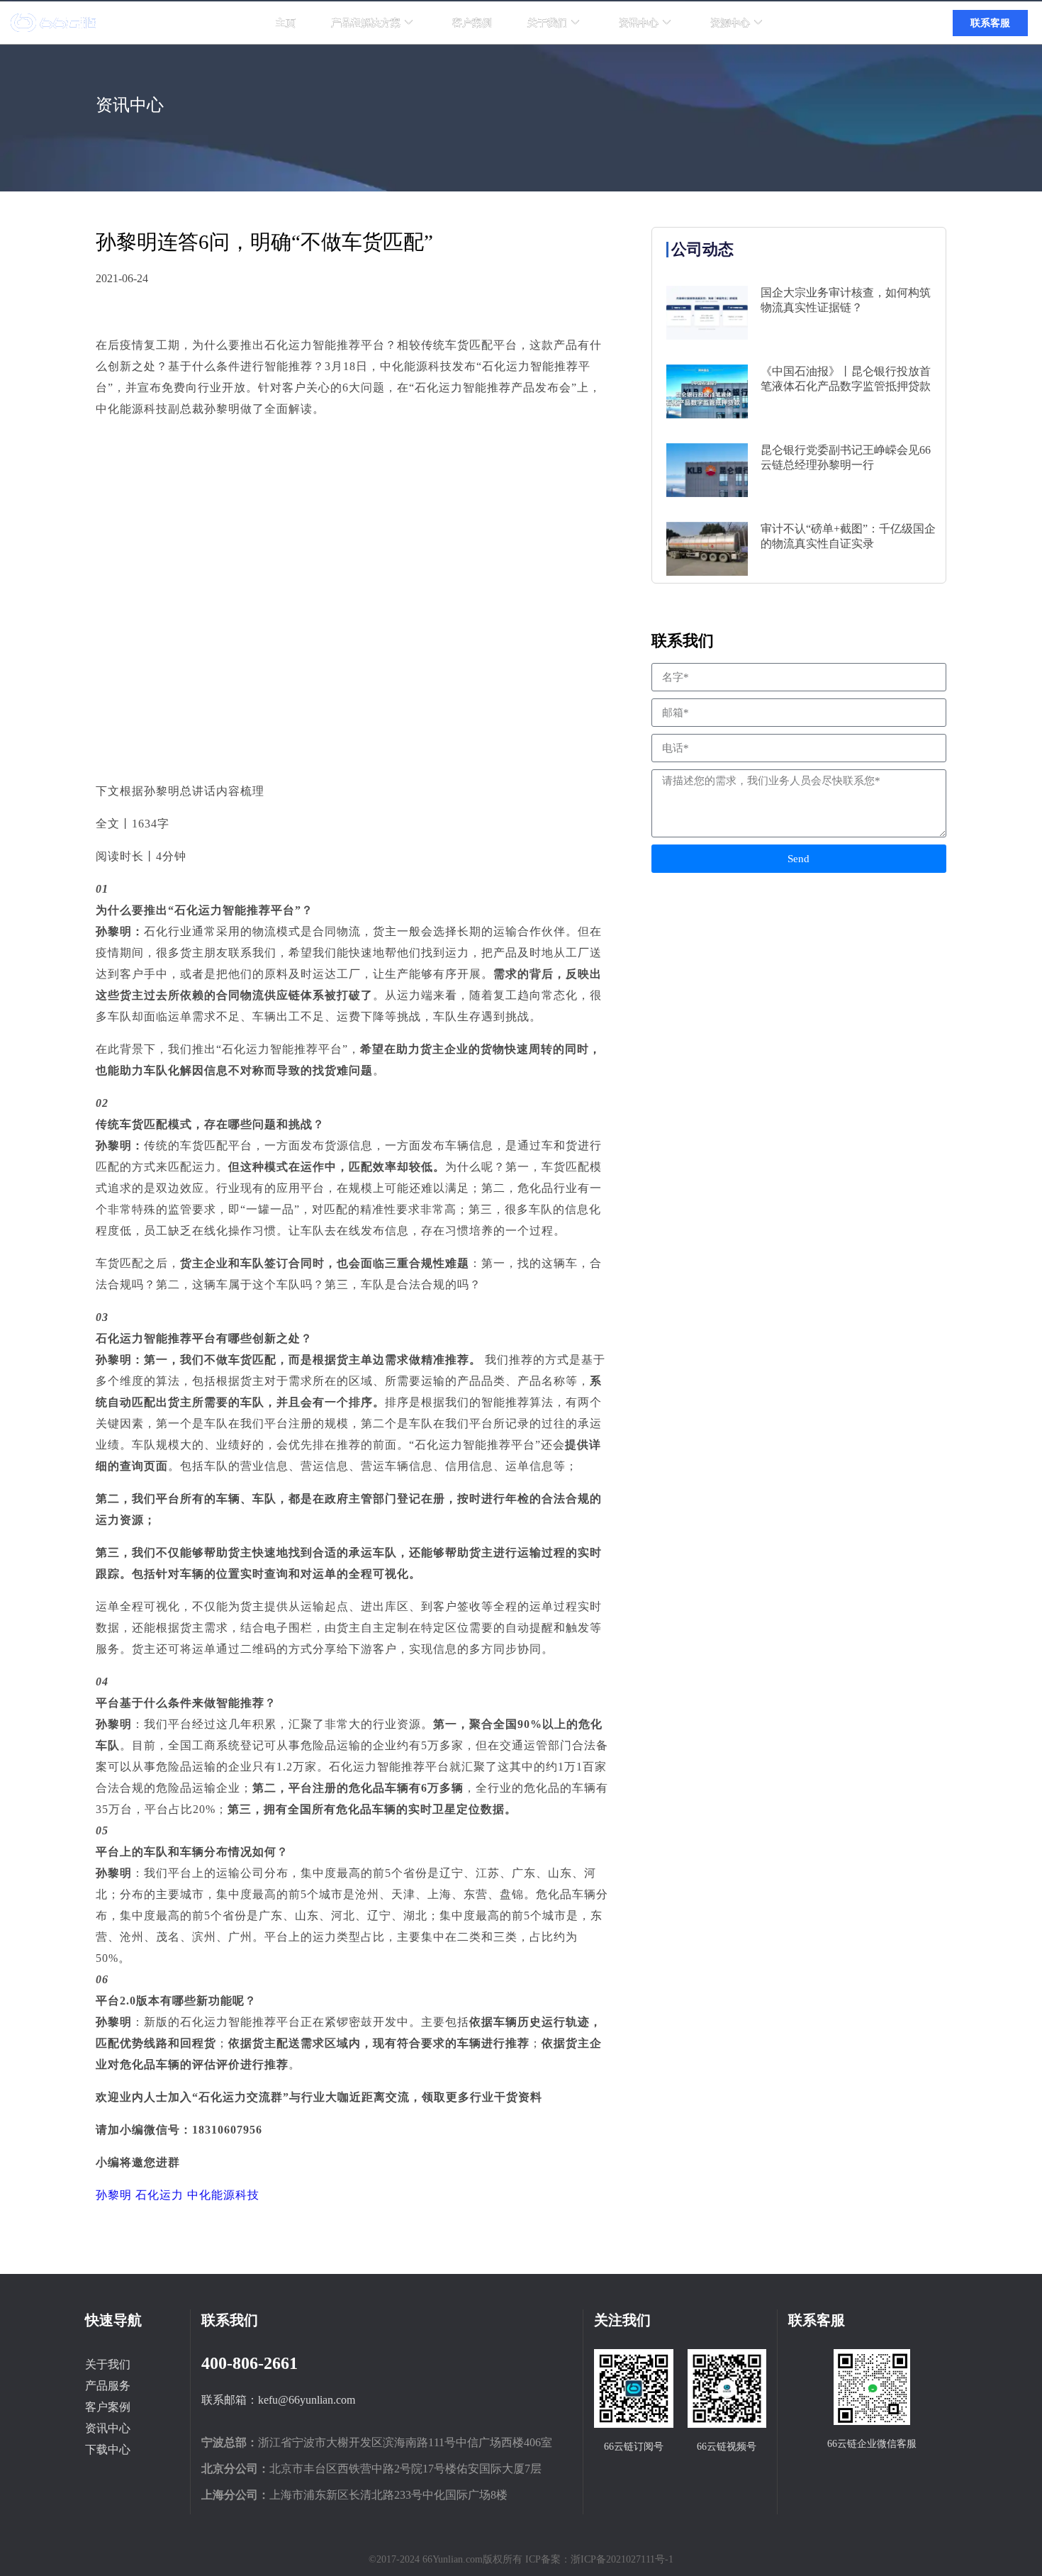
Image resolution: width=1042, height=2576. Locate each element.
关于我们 (547, 23)
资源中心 (730, 23)
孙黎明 (116, 2195)
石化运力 (161, 2195)
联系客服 (990, 23)
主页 (286, 23)
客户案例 (472, 23)
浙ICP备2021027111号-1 (622, 2559)
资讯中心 (639, 23)
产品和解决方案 (366, 23)
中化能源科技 (223, 2195)
